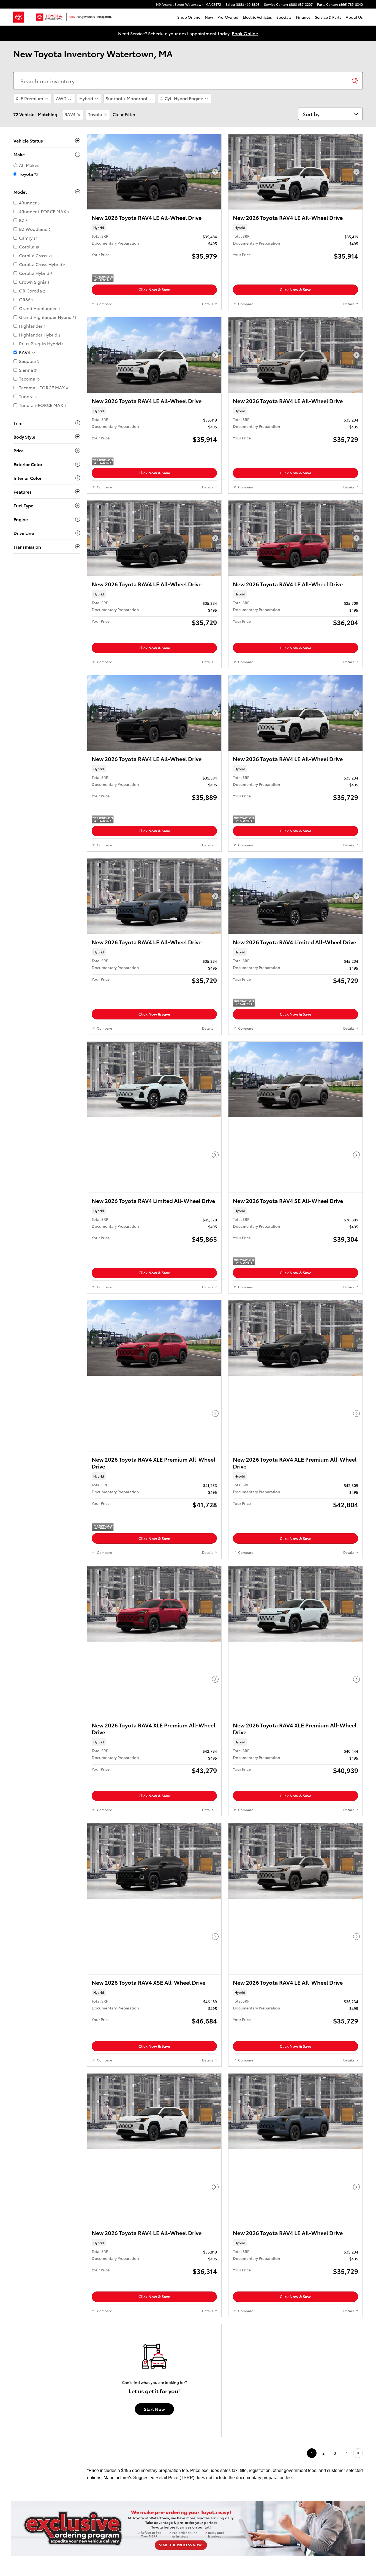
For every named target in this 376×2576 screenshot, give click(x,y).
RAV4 (70, 114)
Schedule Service (135, 2240)
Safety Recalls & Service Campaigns (198, 2314)
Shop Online (189, 17)
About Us (354, 17)
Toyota (95, 114)
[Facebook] (293, 2310)
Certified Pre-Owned (47, 2260)
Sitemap (237, 2314)
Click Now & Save (154, 289)
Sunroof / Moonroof (129, 98)
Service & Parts (328, 17)
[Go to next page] (358, 2076)
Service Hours (131, 2280)
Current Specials (42, 2280)
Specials (284, 17)
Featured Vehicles (43, 2270)
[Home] (21, 17)
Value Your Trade (230, 2250)
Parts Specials (132, 2270)
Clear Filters (125, 114)
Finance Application (233, 2240)
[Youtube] (305, 2310)
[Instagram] (299, 2310)
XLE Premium (32, 98)
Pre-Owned (228, 17)
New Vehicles (39, 2240)
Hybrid (89, 98)
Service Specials (134, 2250)
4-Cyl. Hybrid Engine (184, 98)
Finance (303, 17)
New (209, 17)
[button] (154, 227)
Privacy (252, 2314)
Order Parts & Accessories (144, 2260)
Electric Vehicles (257, 17)
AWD (64, 98)
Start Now (154, 2031)
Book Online (245, 33)
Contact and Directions (324, 2240)
